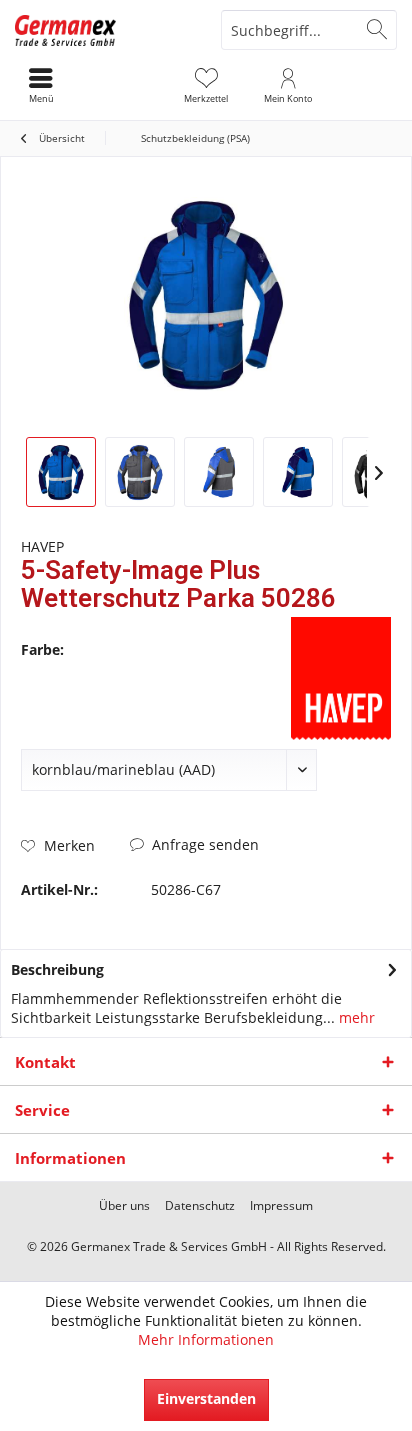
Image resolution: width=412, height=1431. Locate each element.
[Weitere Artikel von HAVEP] (341, 678)
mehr (355, 1017)
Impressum (281, 1206)
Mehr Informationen (206, 1339)
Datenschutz (200, 1206)
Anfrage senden (203, 844)
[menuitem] (206, 85)
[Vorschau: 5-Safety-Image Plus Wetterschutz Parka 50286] (61, 472)
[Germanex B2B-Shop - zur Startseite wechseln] (103, 30)
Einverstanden (206, 1398)
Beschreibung (57, 969)
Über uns (124, 1206)
